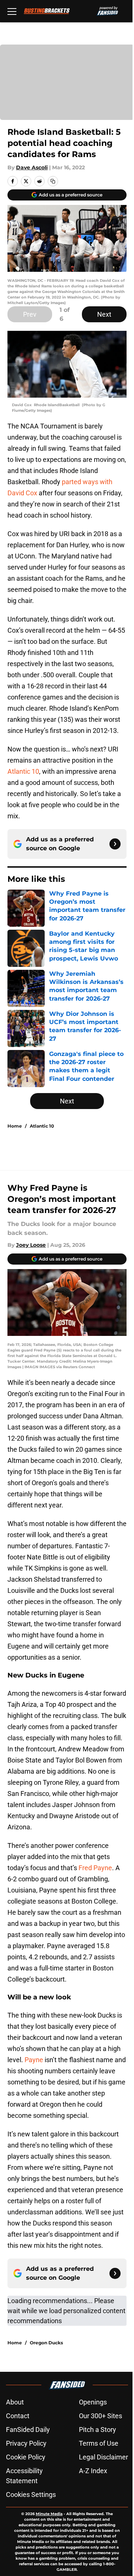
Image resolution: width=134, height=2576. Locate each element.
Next (104, 314)
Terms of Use (99, 2443)
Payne (34, 2060)
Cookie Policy (26, 2457)
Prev (30, 314)
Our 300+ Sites (100, 2416)
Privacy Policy (26, 2443)
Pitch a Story (98, 2430)
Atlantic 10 (23, 771)
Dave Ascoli (32, 167)
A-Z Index (93, 2471)
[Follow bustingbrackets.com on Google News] (115, 844)
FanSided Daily (28, 2430)
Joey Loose (31, 1245)
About (15, 2402)
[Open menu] (12, 11)
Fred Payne (95, 1868)
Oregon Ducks (46, 2343)
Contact (18, 2416)
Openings (93, 2402)
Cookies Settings (31, 2495)
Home (15, 1126)
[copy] (53, 181)
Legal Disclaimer (103, 2457)
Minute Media (49, 2514)
